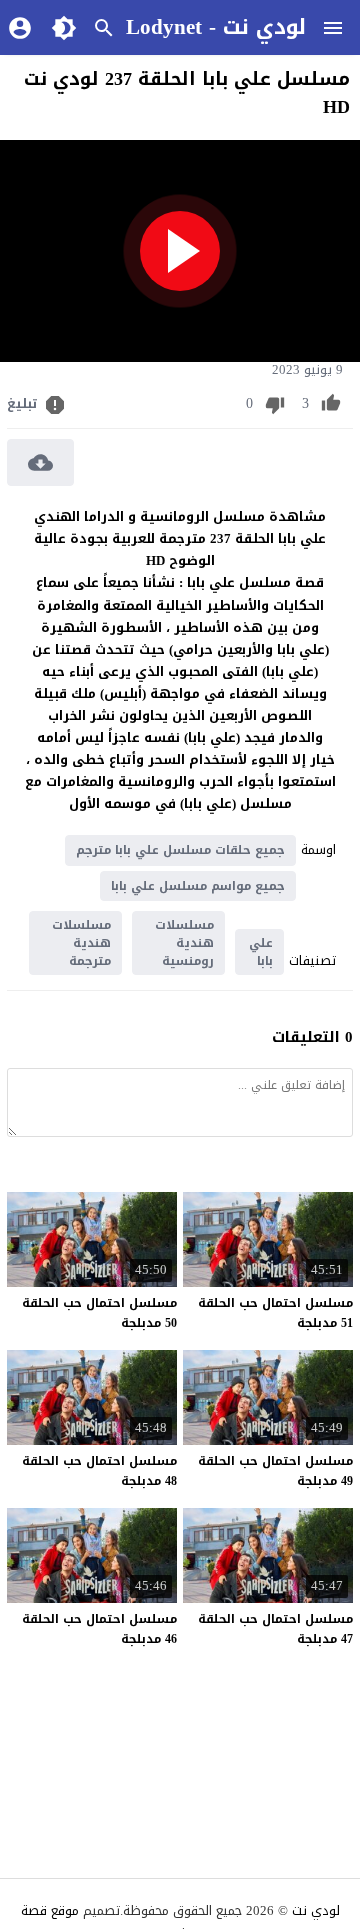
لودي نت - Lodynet (216, 27)
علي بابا (261, 952)
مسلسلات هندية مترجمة (81, 943)
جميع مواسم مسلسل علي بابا (198, 886)
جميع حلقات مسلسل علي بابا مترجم (180, 850)
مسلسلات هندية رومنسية (184, 943)
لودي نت (316, 1910)
